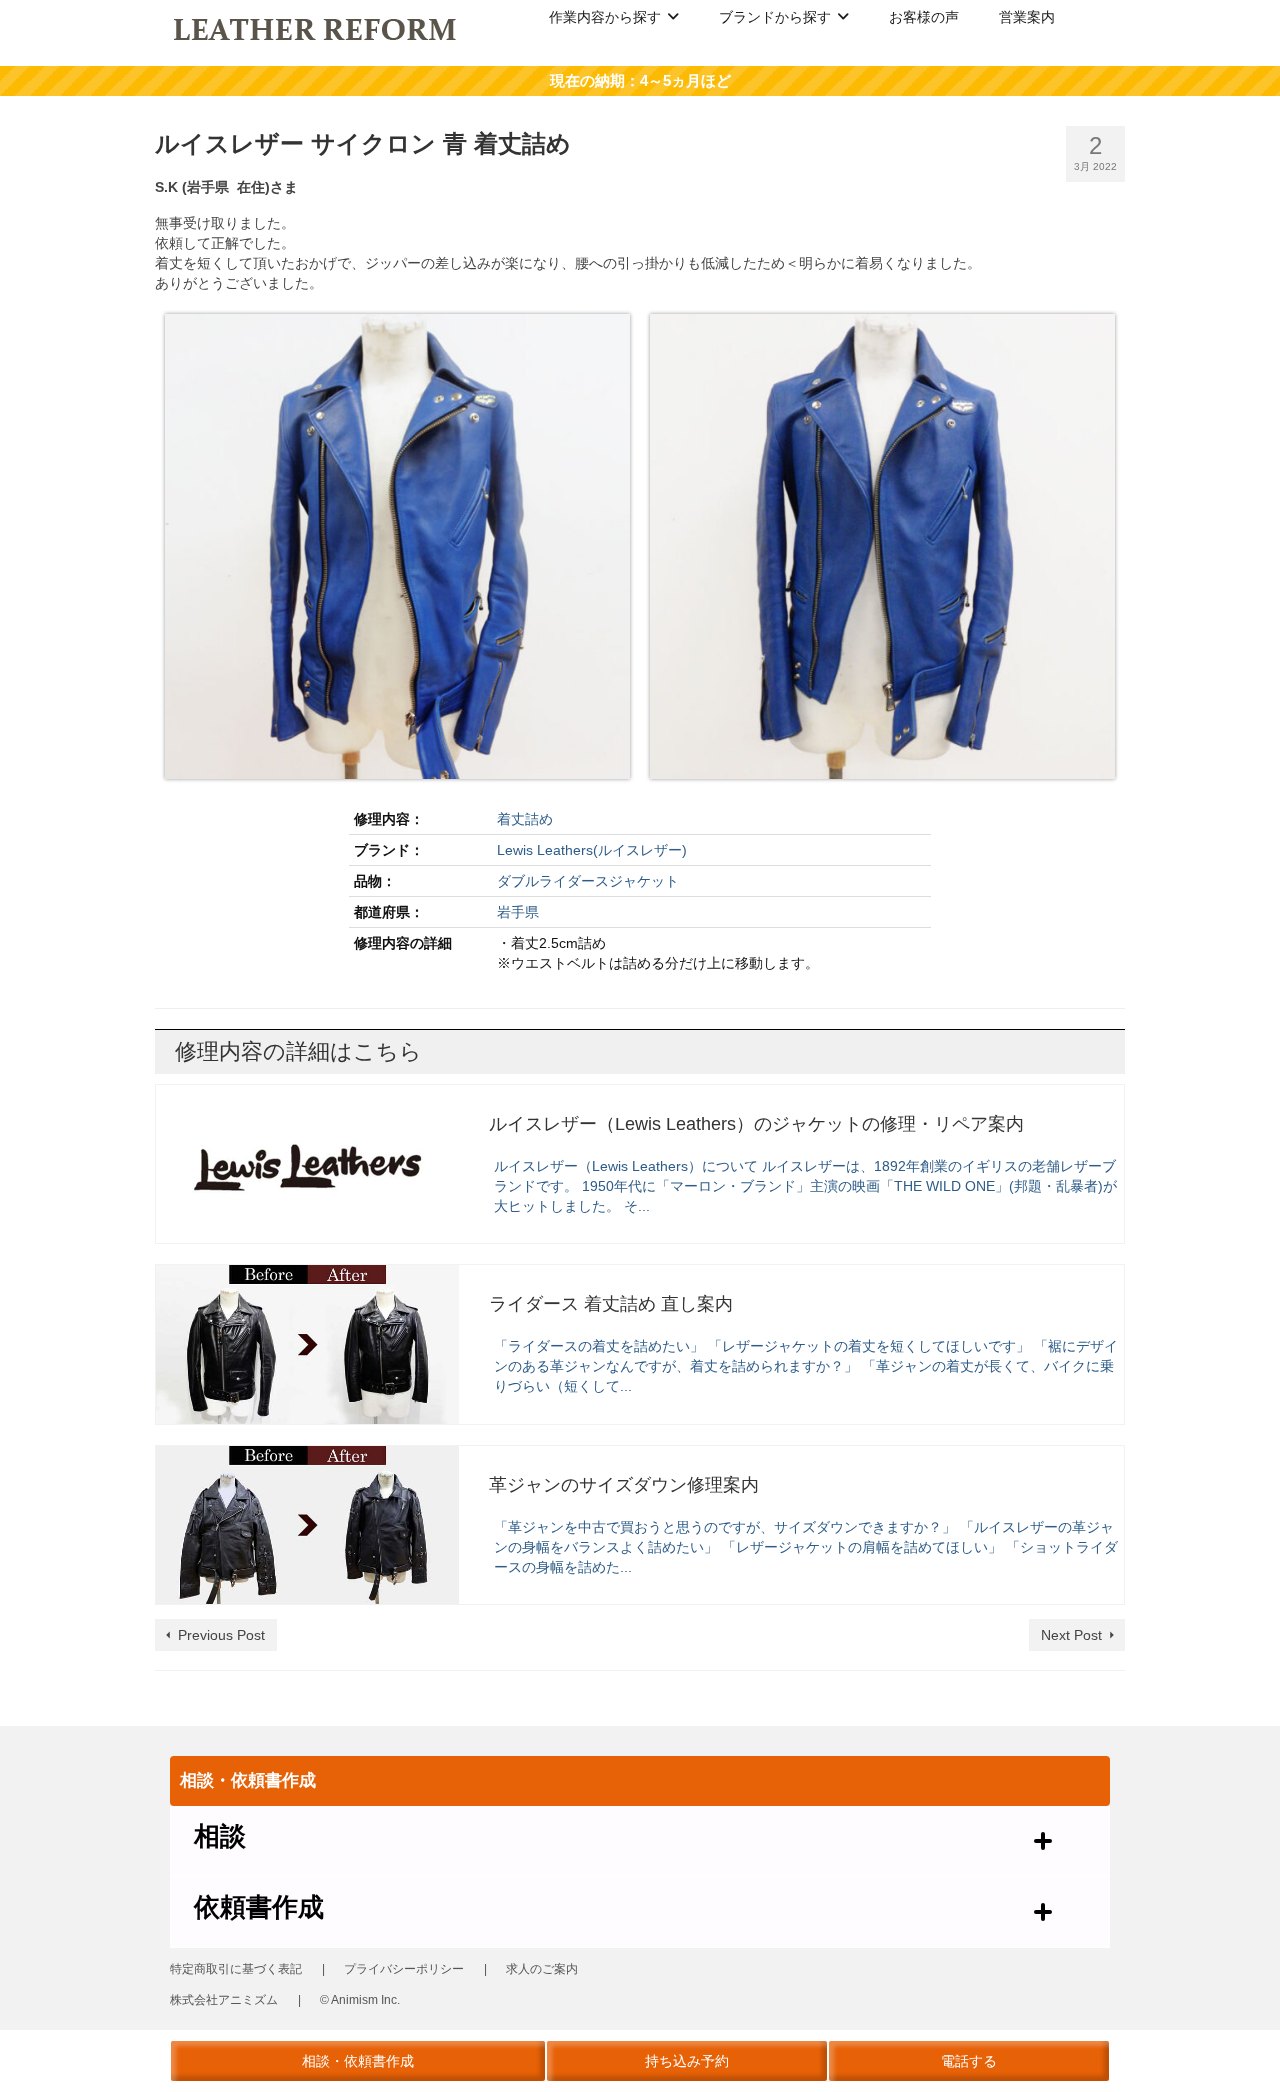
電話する (969, 2061)
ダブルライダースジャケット (588, 881)
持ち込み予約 (687, 2061)
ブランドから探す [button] (775, 17)
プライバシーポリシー (404, 1969)
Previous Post (221, 1635)
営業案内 (1027, 17)
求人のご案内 (542, 1969)
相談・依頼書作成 (358, 2061)
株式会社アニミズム (224, 2000)
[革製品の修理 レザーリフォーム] (316, 28)
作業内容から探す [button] (605, 17)
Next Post (1071, 1635)
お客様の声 (924, 17)
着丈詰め (525, 819)
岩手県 (518, 912)
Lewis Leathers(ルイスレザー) (592, 850)
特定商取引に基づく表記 (236, 1969)
